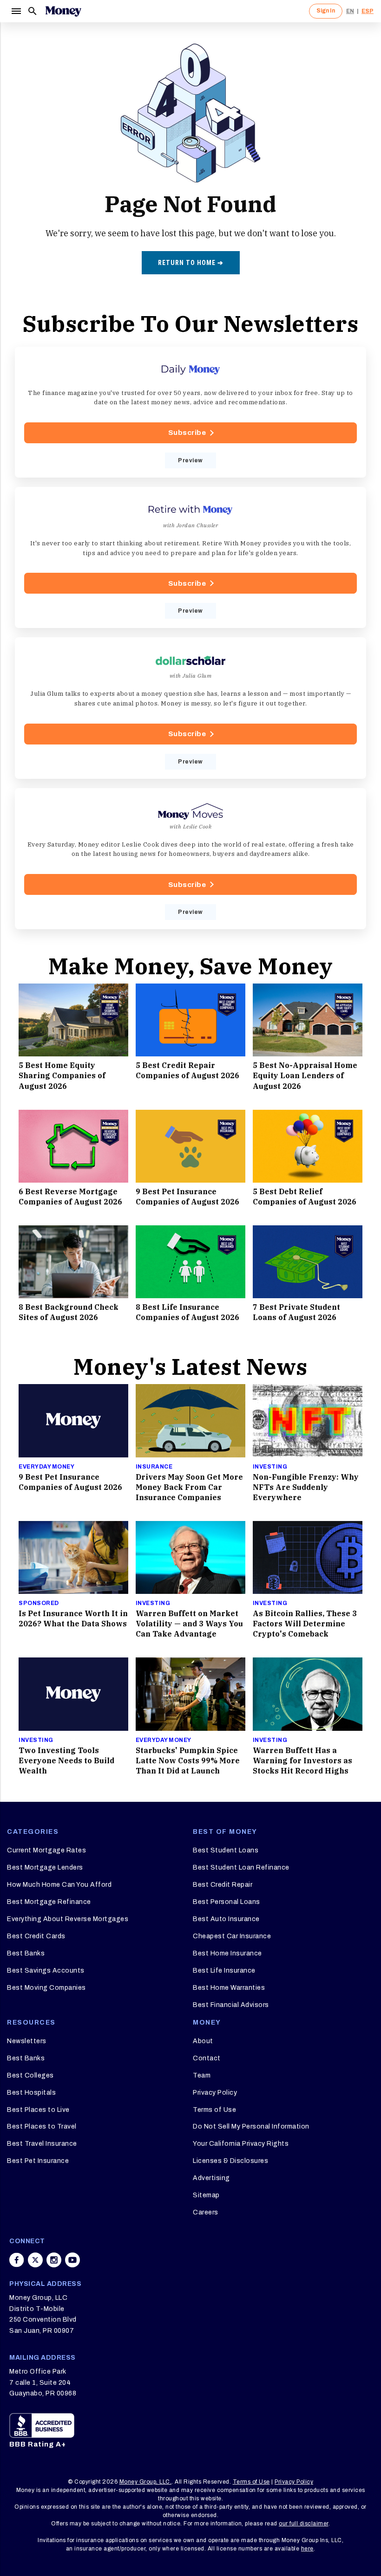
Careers (206, 2212)
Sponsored (39, 1603)
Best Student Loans (226, 1850)
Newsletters (27, 2041)
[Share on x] (35, 2260)
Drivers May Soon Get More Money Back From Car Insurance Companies (189, 1487)
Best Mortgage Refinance (49, 1902)
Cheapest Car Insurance (232, 1936)
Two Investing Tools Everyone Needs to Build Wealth (66, 1760)
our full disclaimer (304, 2524)
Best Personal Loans (227, 1902)
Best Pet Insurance (38, 2161)
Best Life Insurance (224, 1971)
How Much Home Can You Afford (59, 1885)
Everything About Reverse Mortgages (68, 1919)
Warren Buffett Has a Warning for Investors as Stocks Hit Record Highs (302, 1760)
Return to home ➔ (191, 263)
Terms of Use (214, 2110)
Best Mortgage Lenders (45, 1867)
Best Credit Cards (36, 1936)
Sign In (326, 11)
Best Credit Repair (223, 1885)
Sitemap (206, 2195)
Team (202, 2075)
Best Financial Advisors (231, 2005)
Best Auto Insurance (226, 1919)
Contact (207, 2058)
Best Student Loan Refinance (241, 1867)
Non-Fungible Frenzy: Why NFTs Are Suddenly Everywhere (306, 1487)
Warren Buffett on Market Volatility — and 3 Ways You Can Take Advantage (189, 1624)
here (307, 2549)
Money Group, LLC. (146, 2482)
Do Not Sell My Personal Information (251, 2126)
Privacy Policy (215, 2093)
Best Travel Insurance (42, 2144)
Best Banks (26, 1953)
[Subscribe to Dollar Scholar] (190, 708)
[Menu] (16, 11)
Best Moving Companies (46, 1988)
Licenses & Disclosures (230, 2161)
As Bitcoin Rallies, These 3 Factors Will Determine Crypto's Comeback (305, 1624)
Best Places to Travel (42, 2126)
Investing (270, 1467)
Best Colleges (30, 2075)
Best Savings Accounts (46, 1971)
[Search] (33, 11)
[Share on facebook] (17, 2260)
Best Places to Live (38, 2110)
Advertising (211, 2178)
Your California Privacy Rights (241, 2144)
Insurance (154, 1467)
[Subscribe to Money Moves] (190, 859)
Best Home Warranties (229, 1988)
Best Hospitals (31, 2093)
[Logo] (63, 11)
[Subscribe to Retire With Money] (190, 557)
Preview (190, 460)
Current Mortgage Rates (46, 1850)
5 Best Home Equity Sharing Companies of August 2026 (62, 1075)
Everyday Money (46, 1467)
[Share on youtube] (72, 2260)
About (203, 2041)
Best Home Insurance (227, 1953)
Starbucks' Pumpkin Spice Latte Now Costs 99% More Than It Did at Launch (188, 1760)
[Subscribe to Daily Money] (190, 412)
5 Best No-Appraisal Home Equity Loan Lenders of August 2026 (305, 1075)
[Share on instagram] (54, 2260)
